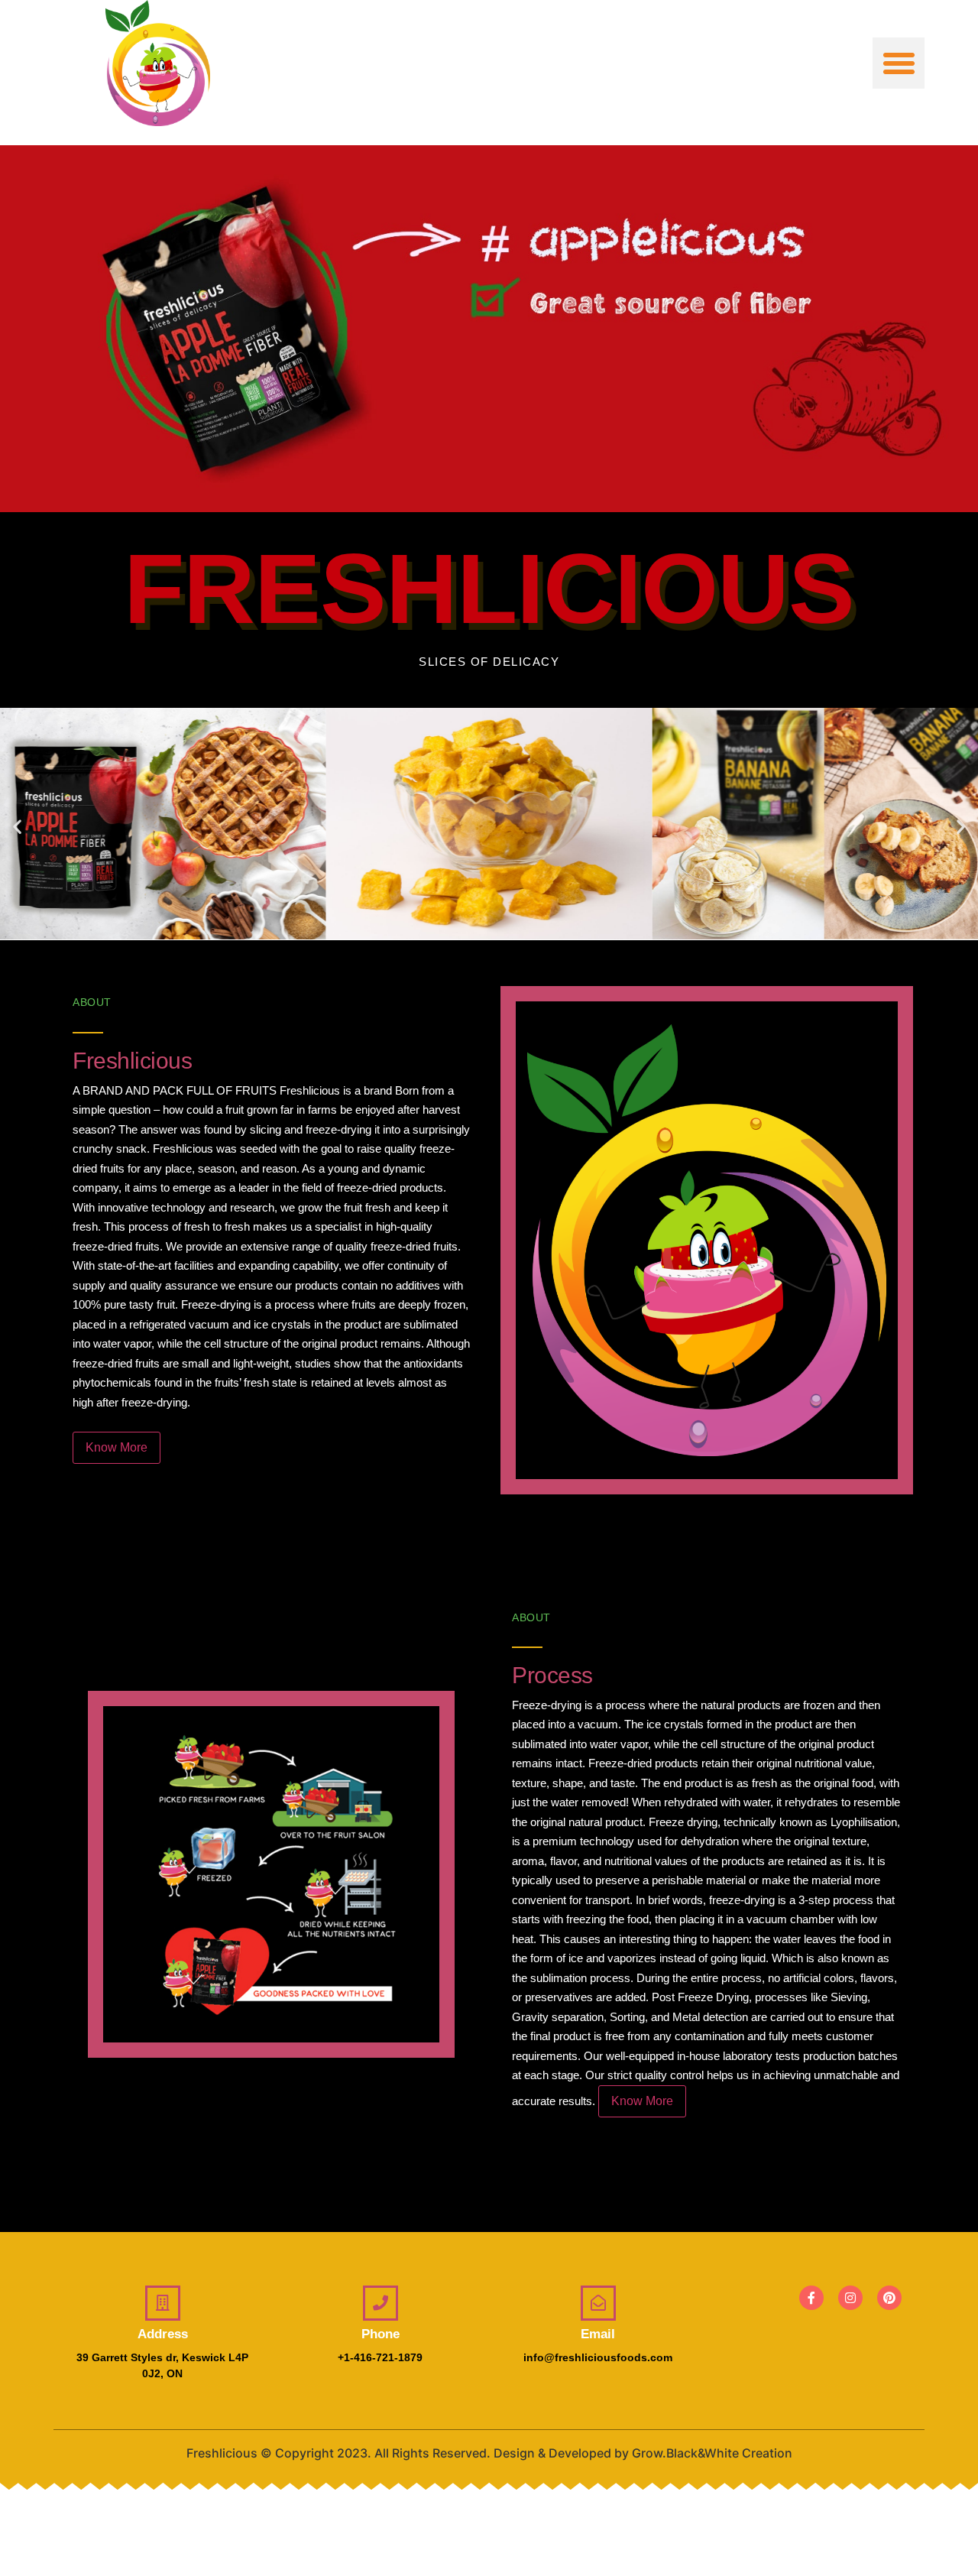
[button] (899, 63)
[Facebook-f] (811, 2298)
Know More (117, 1447)
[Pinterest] (889, 2298)
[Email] (598, 2303)
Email (598, 2334)
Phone (381, 2334)
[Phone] (381, 2303)
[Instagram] (850, 2298)
